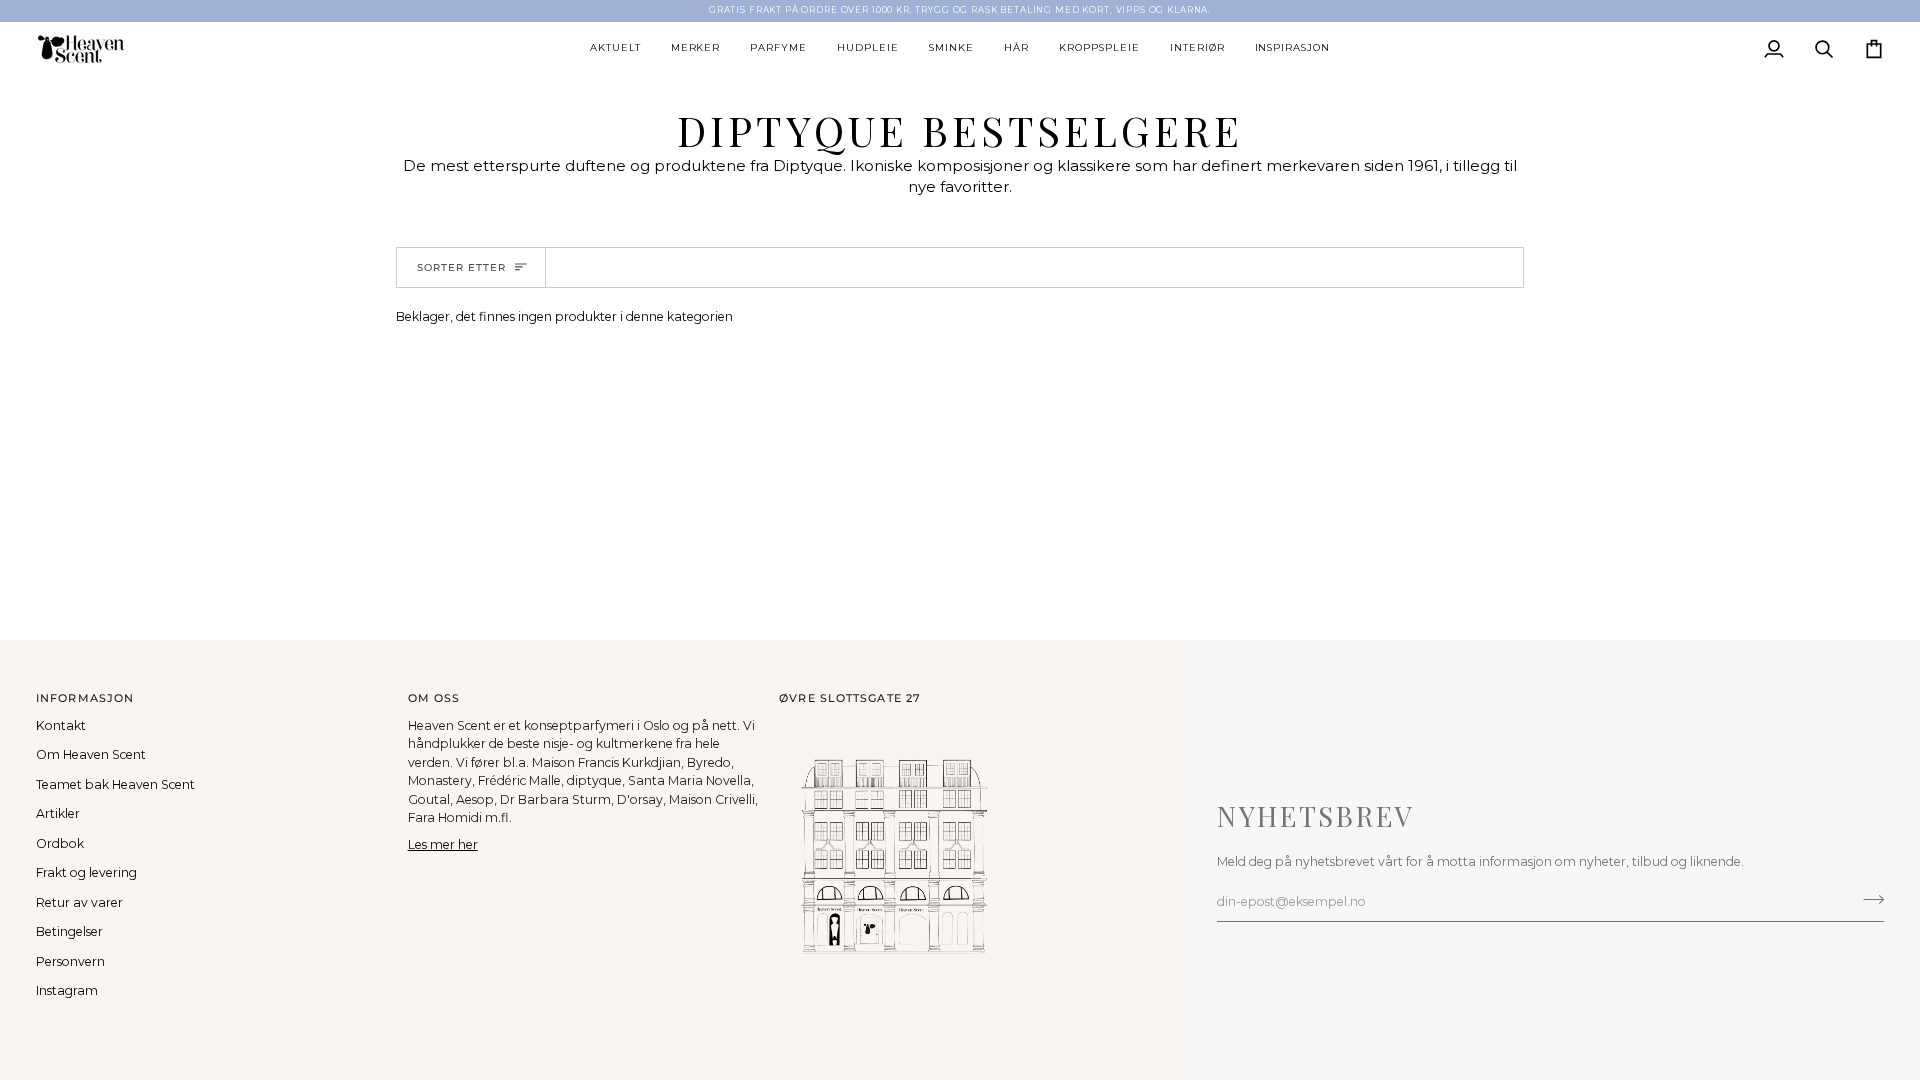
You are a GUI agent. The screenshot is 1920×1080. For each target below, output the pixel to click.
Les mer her (443, 844)
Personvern (70, 961)
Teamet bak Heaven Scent (115, 784)
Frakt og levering (86, 872)
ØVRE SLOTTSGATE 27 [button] (850, 698)
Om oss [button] (434, 698)
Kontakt (61, 725)
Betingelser (69, 931)
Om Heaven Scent (91, 754)
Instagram (67, 990)
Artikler (58, 813)
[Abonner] (1867, 899)
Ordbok (60, 843)
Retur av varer (79, 902)
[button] (615, 49)
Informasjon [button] (85, 698)
